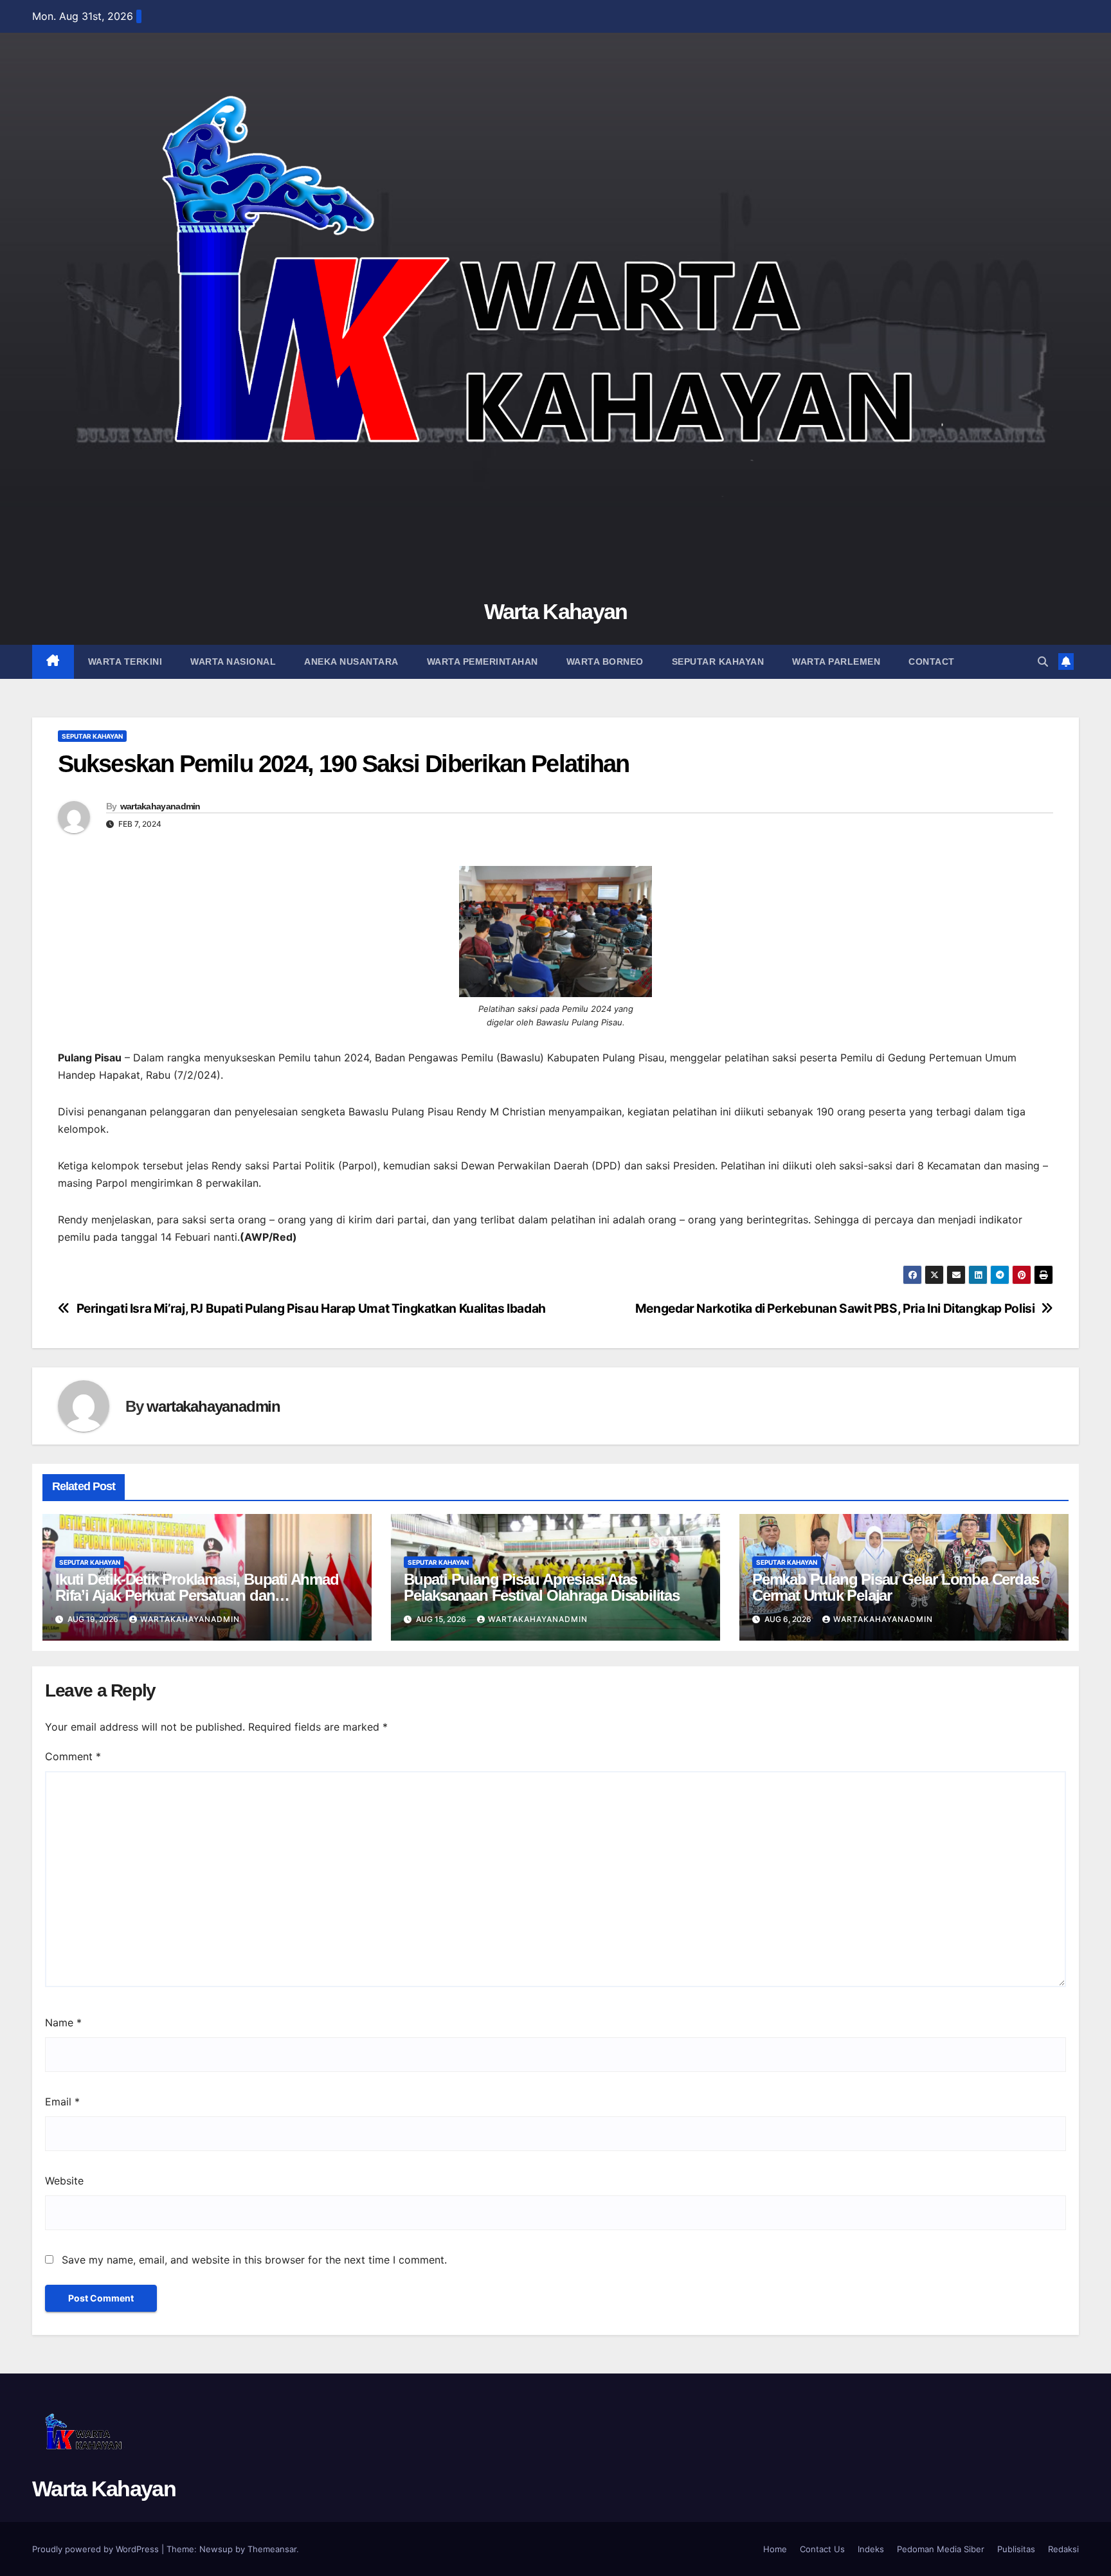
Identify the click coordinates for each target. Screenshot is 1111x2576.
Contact (932, 662)
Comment (73, 1756)
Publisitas (1016, 2549)
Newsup (216, 2549)
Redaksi (1063, 2549)
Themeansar (272, 2549)
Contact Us (822, 2549)
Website (64, 2181)
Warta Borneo (605, 662)
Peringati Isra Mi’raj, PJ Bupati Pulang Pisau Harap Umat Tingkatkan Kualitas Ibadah (311, 1309)
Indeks (871, 2549)
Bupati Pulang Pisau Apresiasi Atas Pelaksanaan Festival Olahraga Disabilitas (542, 1587)
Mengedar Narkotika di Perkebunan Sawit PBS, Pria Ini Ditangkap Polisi (835, 1309)
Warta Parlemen (836, 662)
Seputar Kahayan (718, 662)
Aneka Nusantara (351, 662)
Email (62, 2102)
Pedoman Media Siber (941, 2549)
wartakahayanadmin (160, 806)
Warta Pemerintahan (483, 662)
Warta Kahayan (556, 611)
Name (63, 2022)
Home (775, 2549)
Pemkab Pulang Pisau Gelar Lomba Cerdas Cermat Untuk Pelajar (895, 1587)
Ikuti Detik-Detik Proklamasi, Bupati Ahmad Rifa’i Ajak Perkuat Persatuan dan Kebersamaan (197, 1595)
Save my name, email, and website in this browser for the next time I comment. (254, 2260)
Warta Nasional (233, 662)
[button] (1043, 662)
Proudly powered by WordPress (97, 2549)
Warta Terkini (125, 662)
